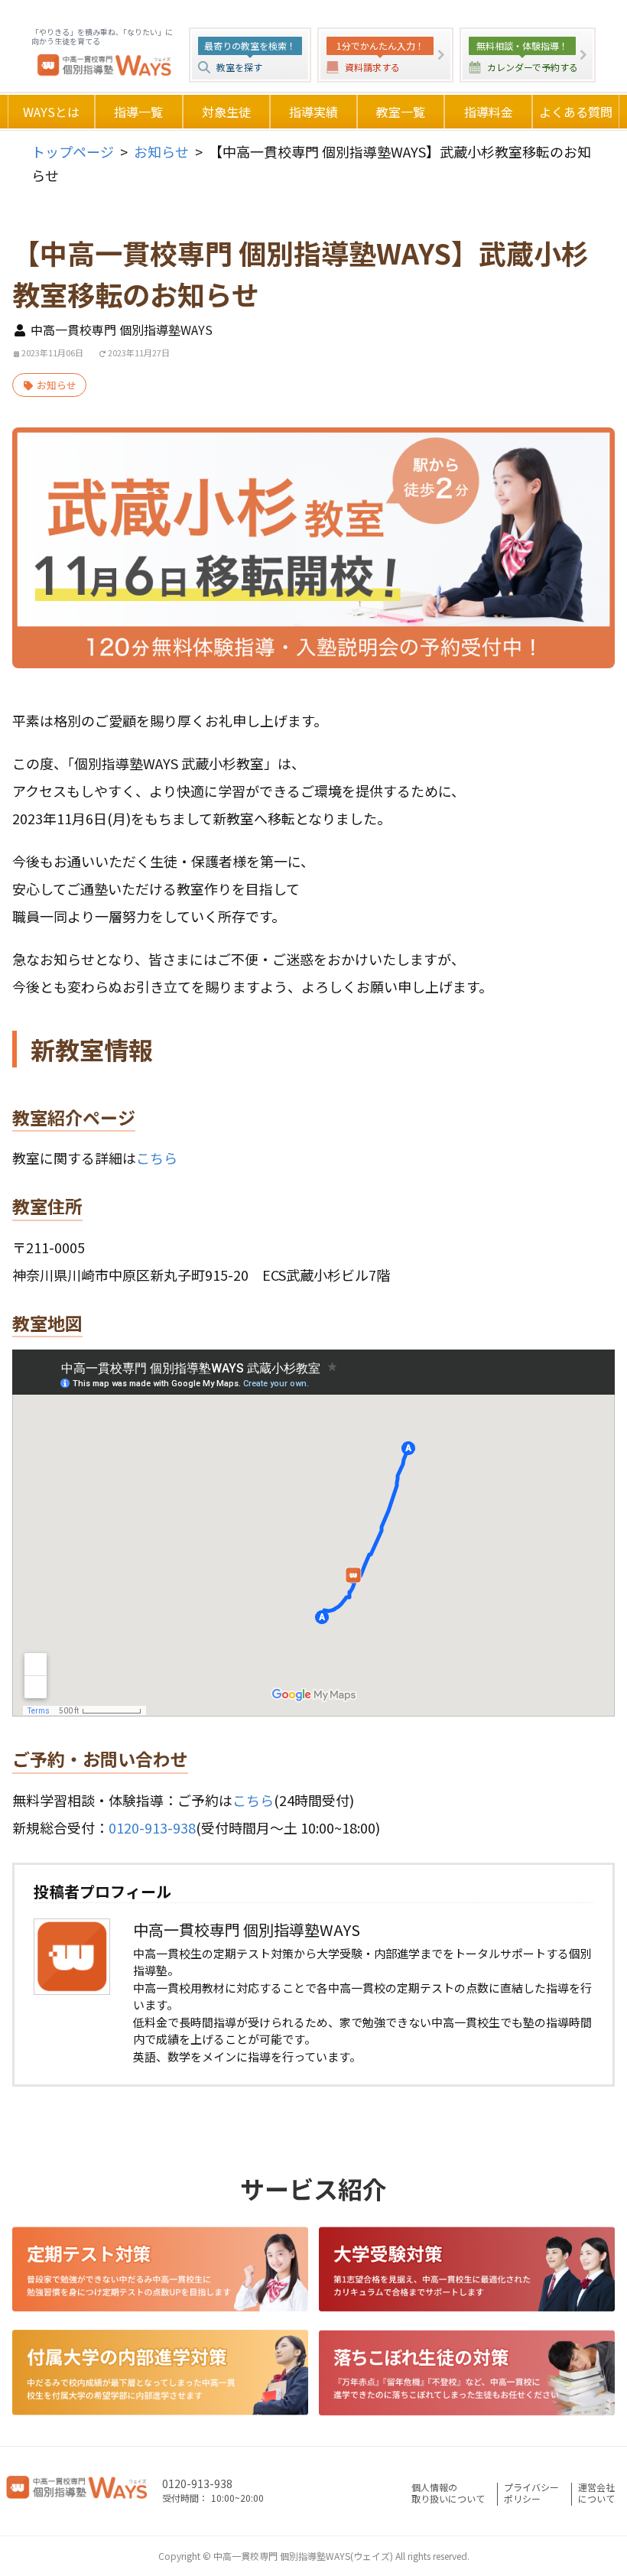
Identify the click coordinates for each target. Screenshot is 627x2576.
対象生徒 (226, 112)
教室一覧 (401, 112)
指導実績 (313, 112)
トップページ (73, 151)
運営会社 (596, 2493)
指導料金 (489, 112)
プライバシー (531, 2493)
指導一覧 (138, 112)
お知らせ (161, 151)
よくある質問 (576, 112)
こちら (157, 1158)
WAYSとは (51, 112)
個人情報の (448, 2493)
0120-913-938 (152, 1827)
